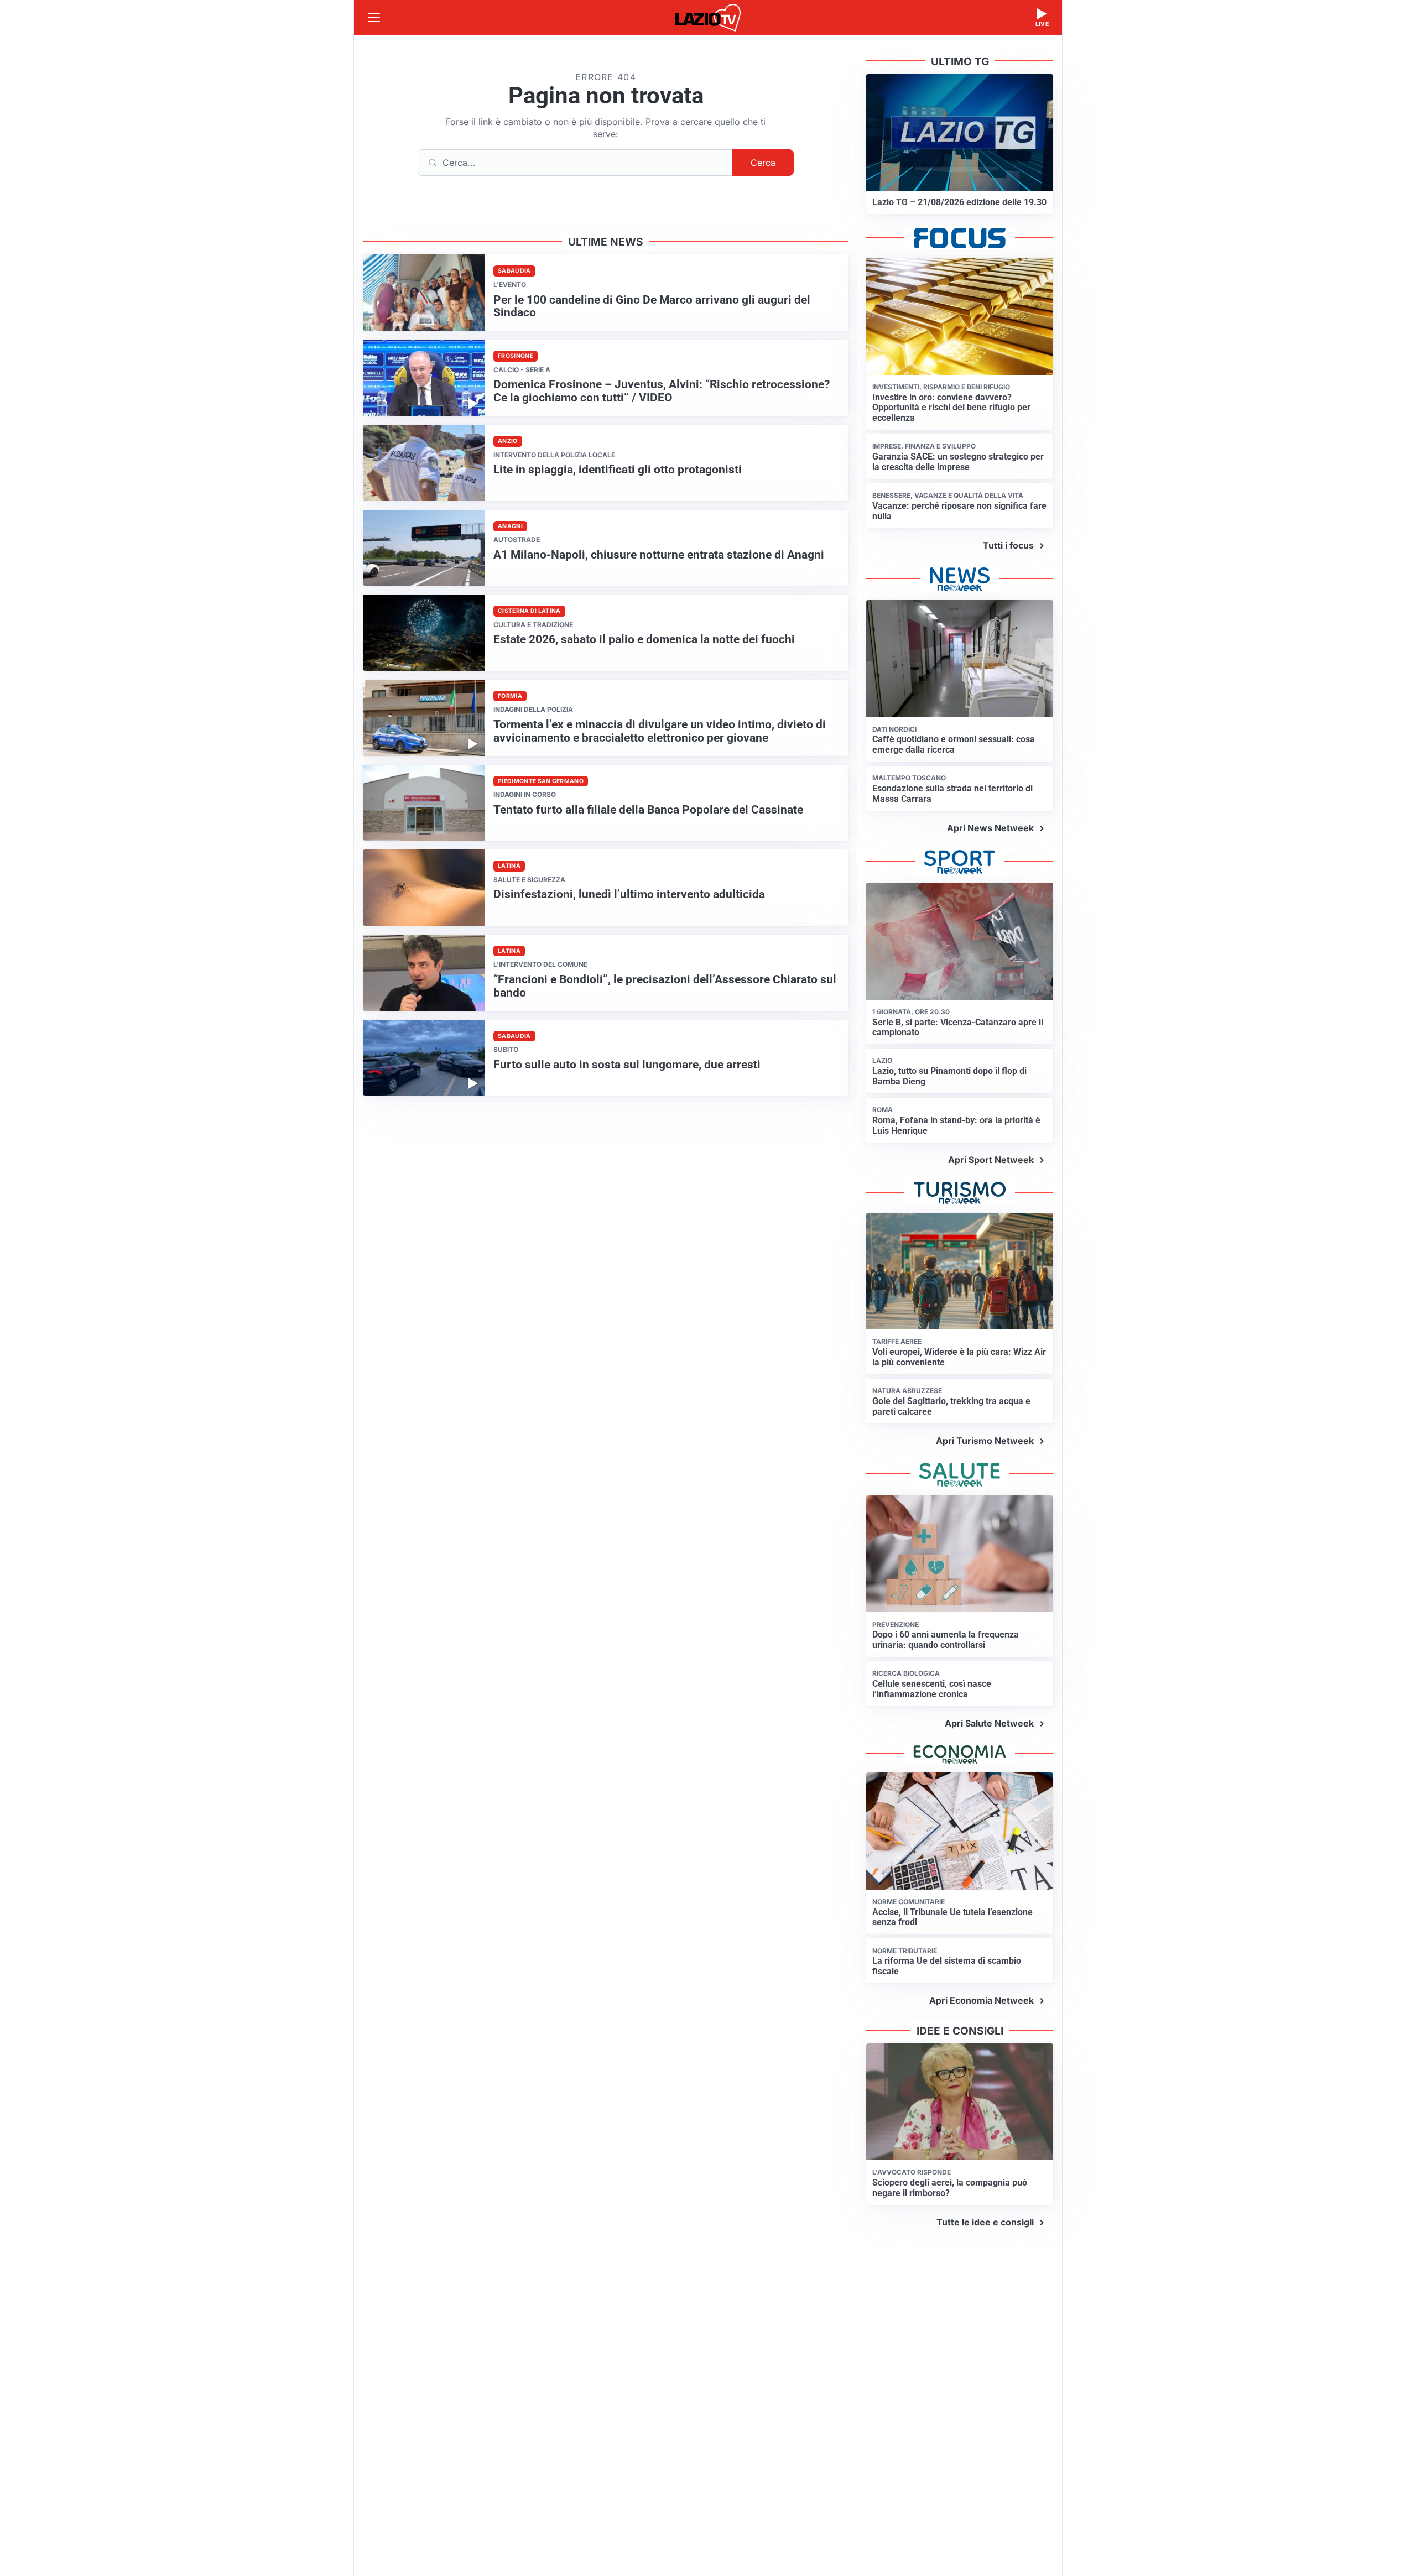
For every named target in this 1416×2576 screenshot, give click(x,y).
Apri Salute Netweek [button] (989, 1723)
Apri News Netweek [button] (990, 828)
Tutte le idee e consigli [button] (985, 2222)
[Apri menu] (374, 18)
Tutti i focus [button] (1008, 545)
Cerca (763, 163)
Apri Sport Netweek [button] (991, 1160)
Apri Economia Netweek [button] (982, 2000)
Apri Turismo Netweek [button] (985, 1441)
